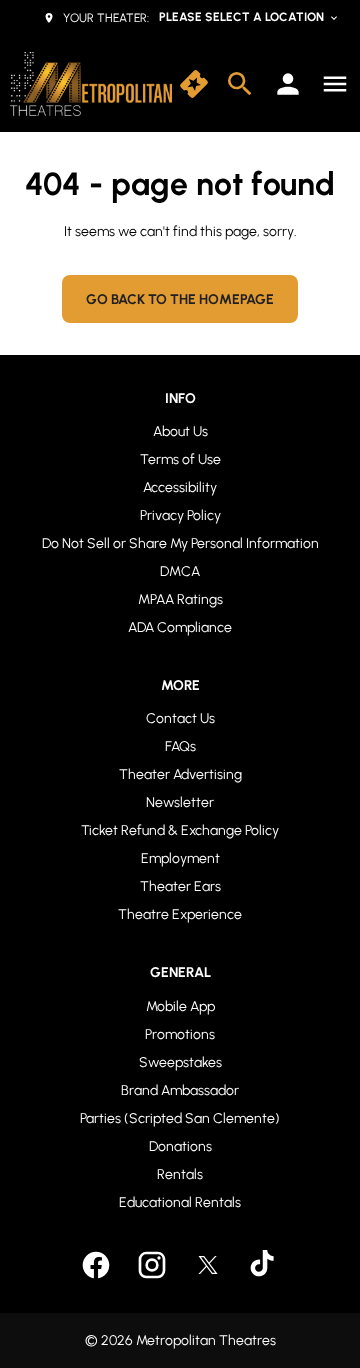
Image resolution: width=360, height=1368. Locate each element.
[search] (240, 84)
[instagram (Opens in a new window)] (152, 1265)
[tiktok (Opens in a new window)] (264, 1265)
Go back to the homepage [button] (180, 299)
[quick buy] (194, 84)
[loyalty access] (288, 84)
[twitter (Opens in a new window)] (208, 1265)
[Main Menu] (335, 84)
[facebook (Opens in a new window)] (96, 1265)
